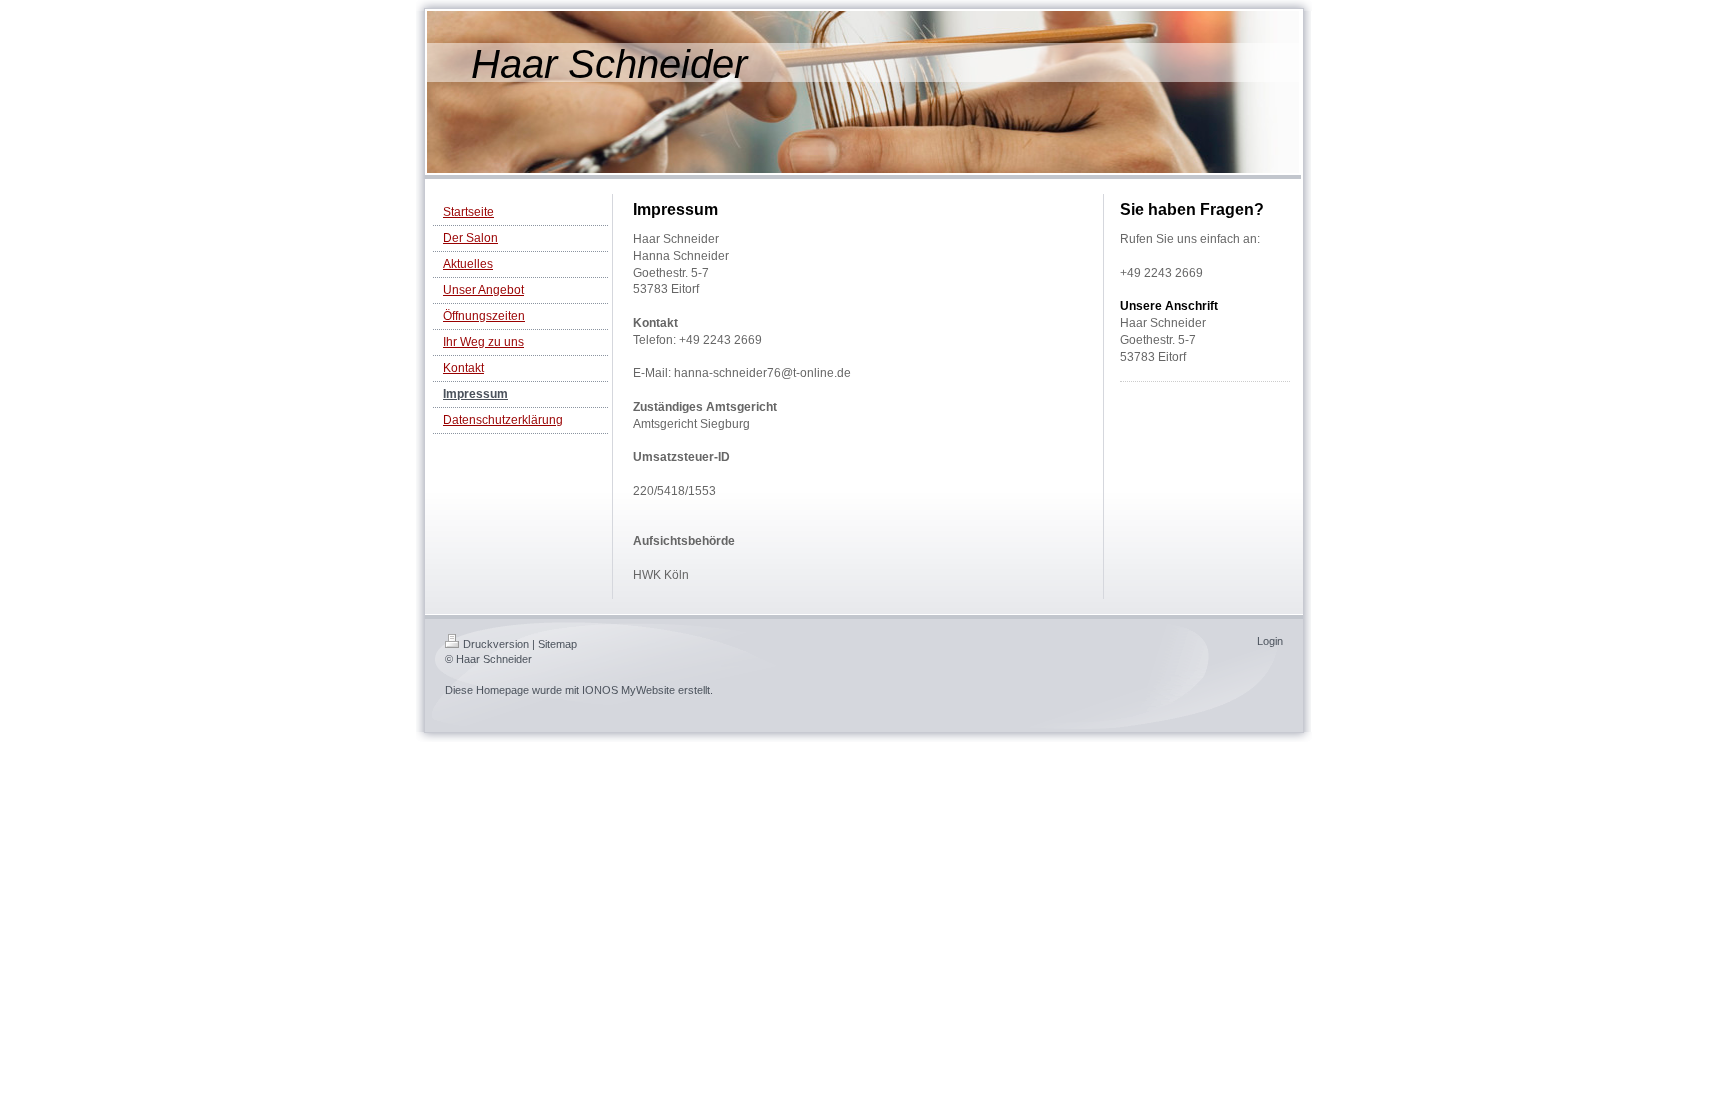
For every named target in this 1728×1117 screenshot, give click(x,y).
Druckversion (496, 644)
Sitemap (557, 644)
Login (1270, 641)
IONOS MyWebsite (628, 690)
